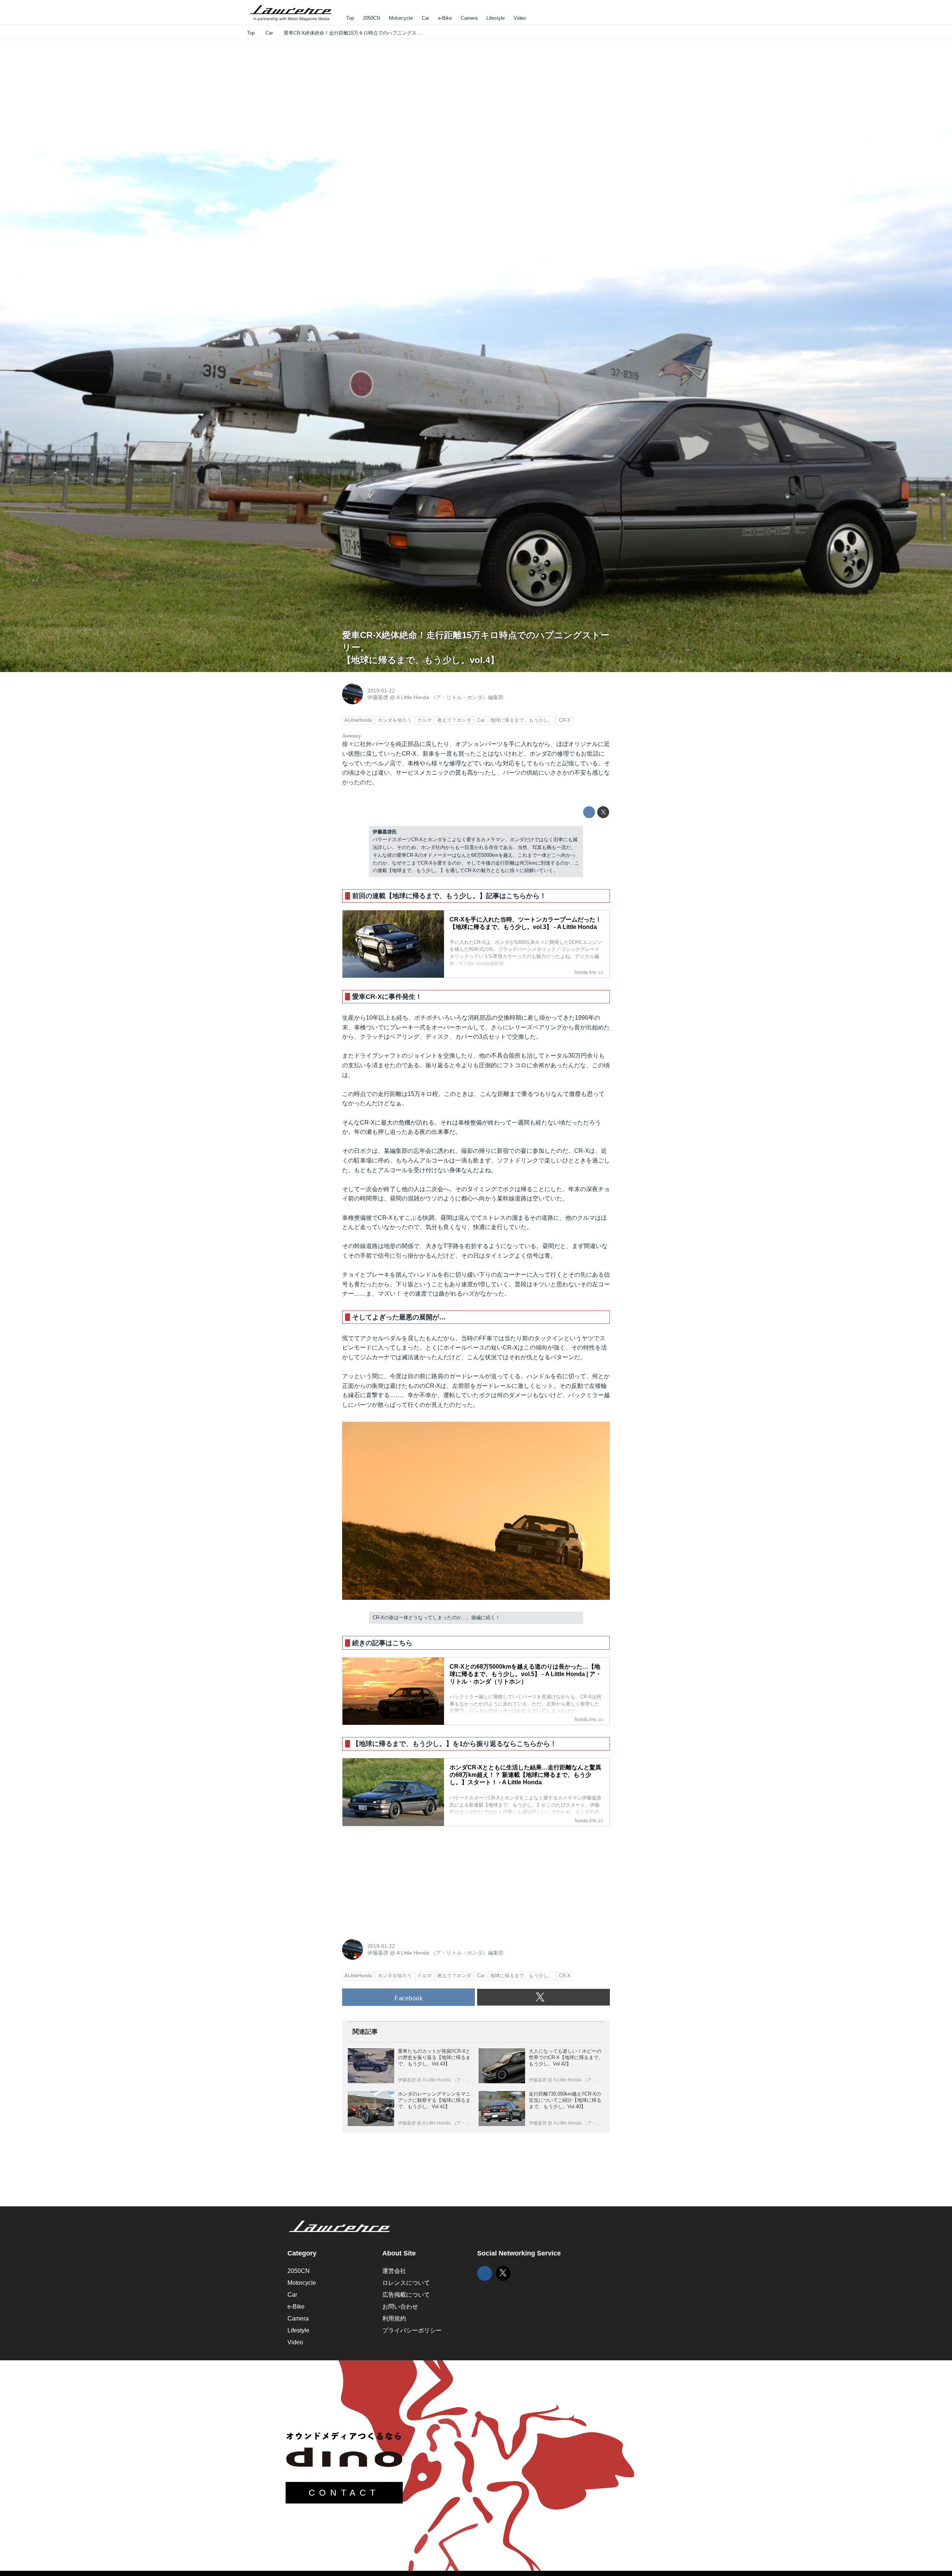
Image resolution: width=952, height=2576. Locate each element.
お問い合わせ (400, 2307)
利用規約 (394, 2318)
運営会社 (394, 2271)
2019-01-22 (381, 691)
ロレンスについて (406, 2283)
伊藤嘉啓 (378, 697)
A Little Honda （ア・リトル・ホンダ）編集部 (450, 697)
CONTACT (344, 2493)
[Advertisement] (398, 1879)
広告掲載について (406, 2295)
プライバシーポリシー (412, 2330)
